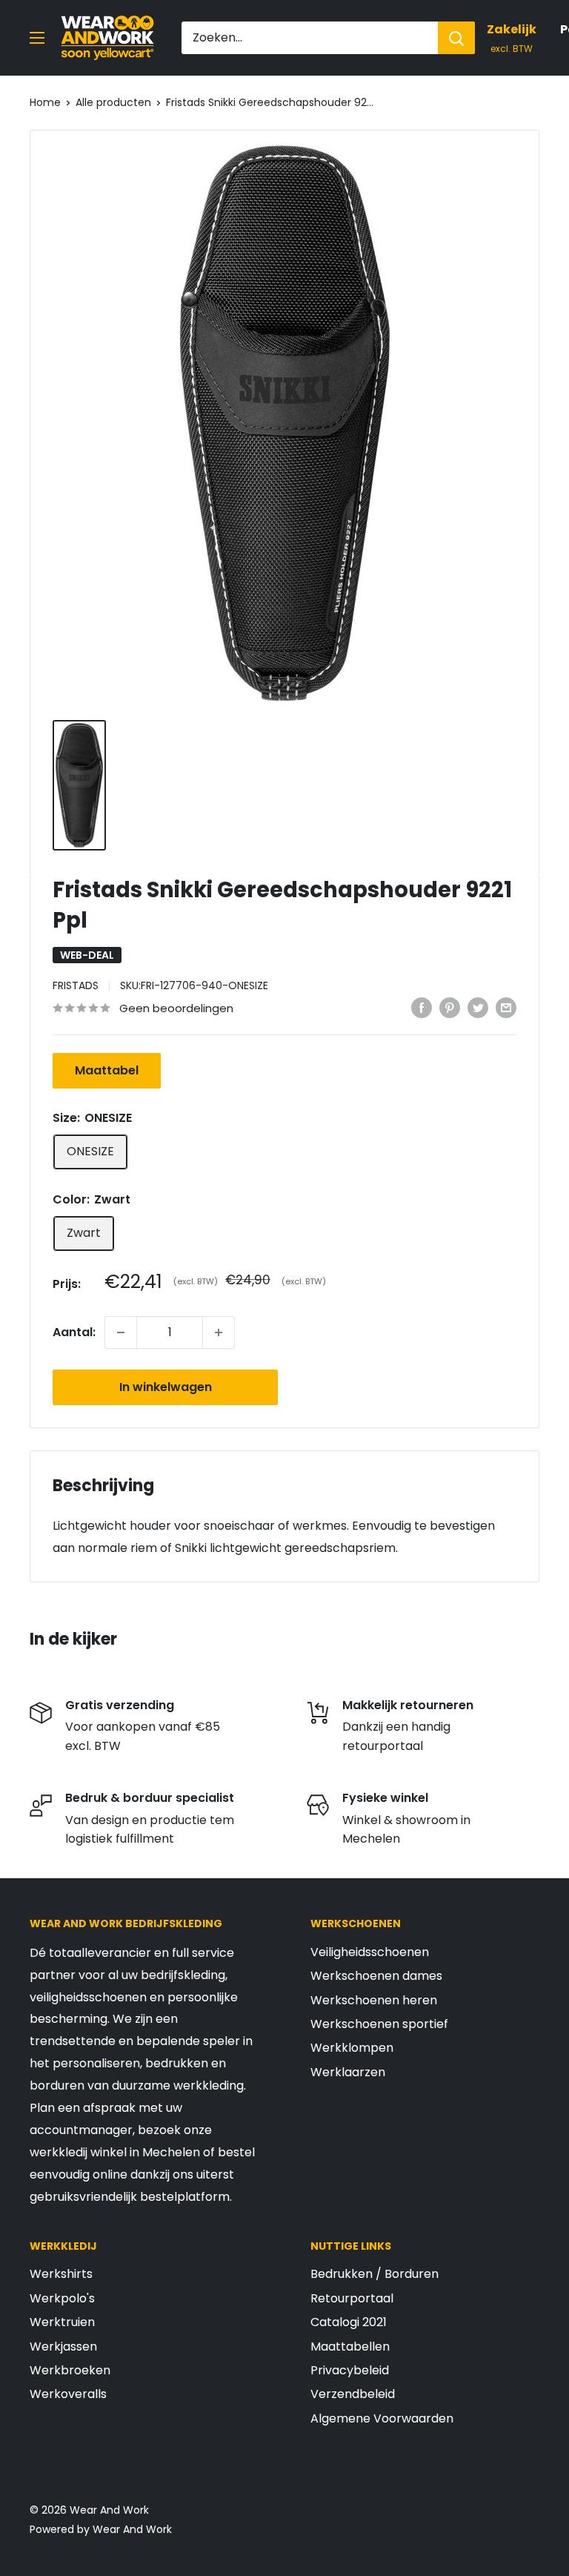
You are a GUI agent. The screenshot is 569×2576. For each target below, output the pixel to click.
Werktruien (62, 2322)
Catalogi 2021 (349, 2322)
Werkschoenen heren (374, 2000)
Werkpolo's (62, 2298)
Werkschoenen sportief (379, 2024)
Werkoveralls (68, 2394)
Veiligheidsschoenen (370, 1952)
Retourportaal (352, 2298)
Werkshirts (61, 2274)
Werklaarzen (348, 2072)
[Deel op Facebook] (422, 1007)
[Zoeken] (456, 38)
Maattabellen (350, 2347)
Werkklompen (352, 2048)
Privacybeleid (350, 2370)
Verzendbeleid (353, 2394)
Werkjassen (63, 2347)
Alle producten (113, 102)
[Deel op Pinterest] (450, 1007)
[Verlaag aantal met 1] (121, 1332)
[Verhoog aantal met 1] (219, 1332)
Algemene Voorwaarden (382, 2418)
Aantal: (74, 1332)
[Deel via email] (506, 1007)
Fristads (76, 985)
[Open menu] (37, 38)
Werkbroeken (70, 2370)
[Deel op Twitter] (478, 1007)
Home (45, 102)
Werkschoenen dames (376, 1976)
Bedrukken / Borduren (375, 2274)
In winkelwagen (166, 1387)
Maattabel (107, 1070)
